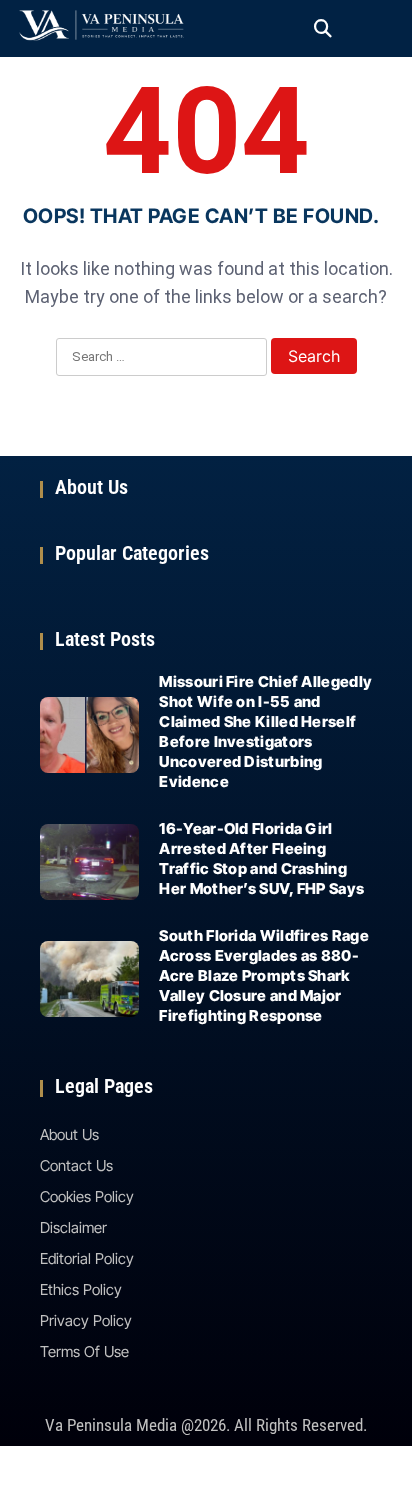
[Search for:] (161, 358)
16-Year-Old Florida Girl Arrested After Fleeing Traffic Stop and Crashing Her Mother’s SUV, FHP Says (261, 858)
